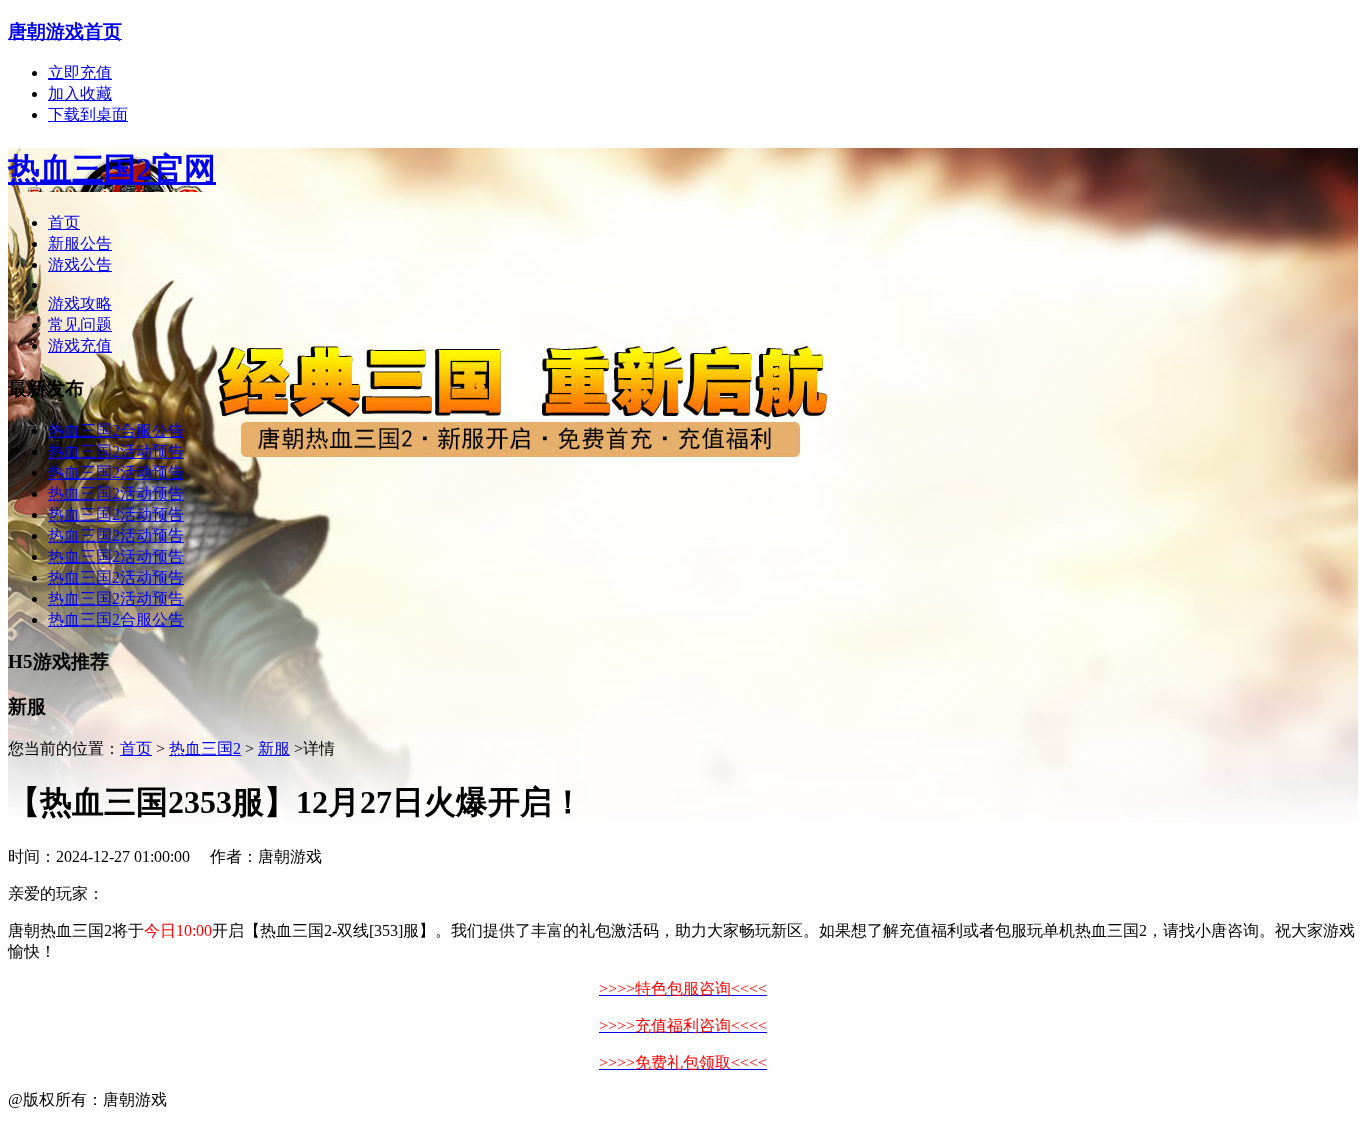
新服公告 (80, 243)
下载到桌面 (88, 114)
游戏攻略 (80, 303)
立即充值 (80, 72)
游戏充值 (80, 345)
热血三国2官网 (112, 169)
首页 (64, 222)
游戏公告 (80, 264)
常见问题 (80, 324)
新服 (274, 748)
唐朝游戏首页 (65, 31)
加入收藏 (80, 93)
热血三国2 (205, 748)
